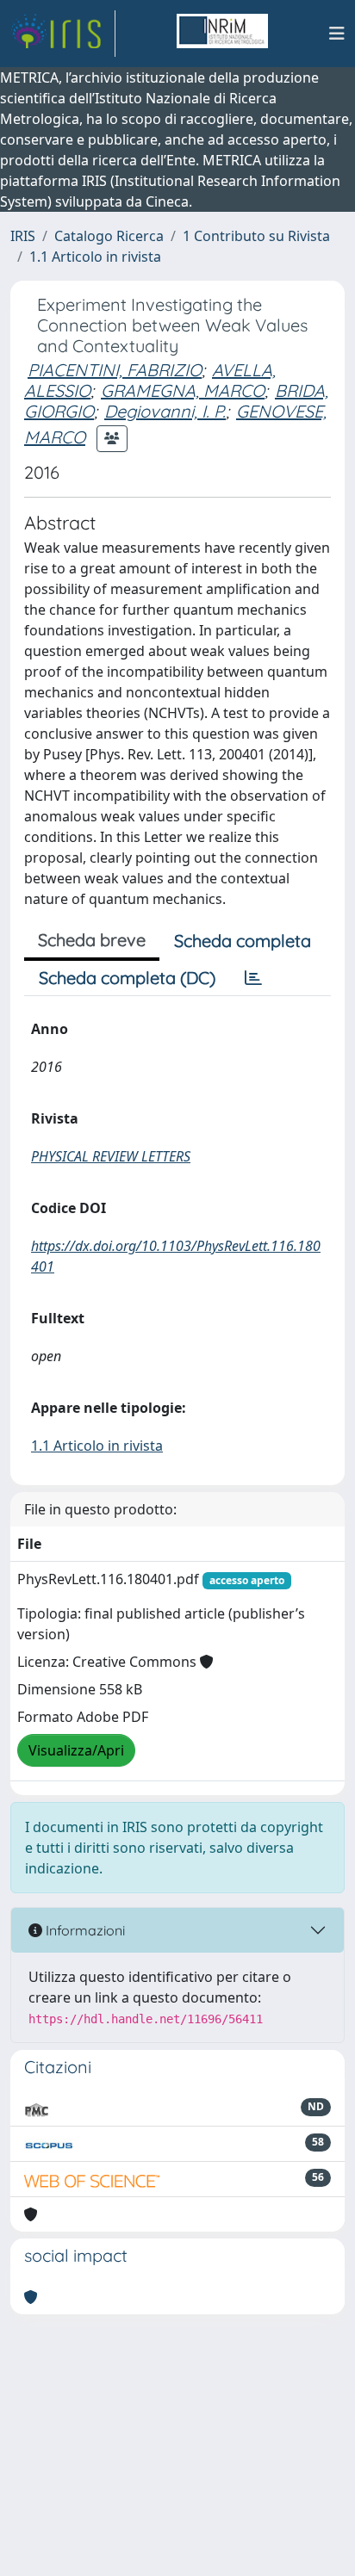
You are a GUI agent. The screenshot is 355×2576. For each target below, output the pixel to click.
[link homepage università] (222, 34)
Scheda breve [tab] (92, 940)
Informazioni (84, 1930)
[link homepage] (63, 34)
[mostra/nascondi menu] (337, 34)
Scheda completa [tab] (243, 941)
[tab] (253, 978)
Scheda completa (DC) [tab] (127, 978)
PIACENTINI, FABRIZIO (115, 370)
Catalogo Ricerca (109, 236)
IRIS (23, 236)
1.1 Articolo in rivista (95, 257)
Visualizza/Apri (76, 1750)
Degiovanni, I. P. (165, 411)
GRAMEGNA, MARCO (183, 390)
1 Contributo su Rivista (256, 236)
